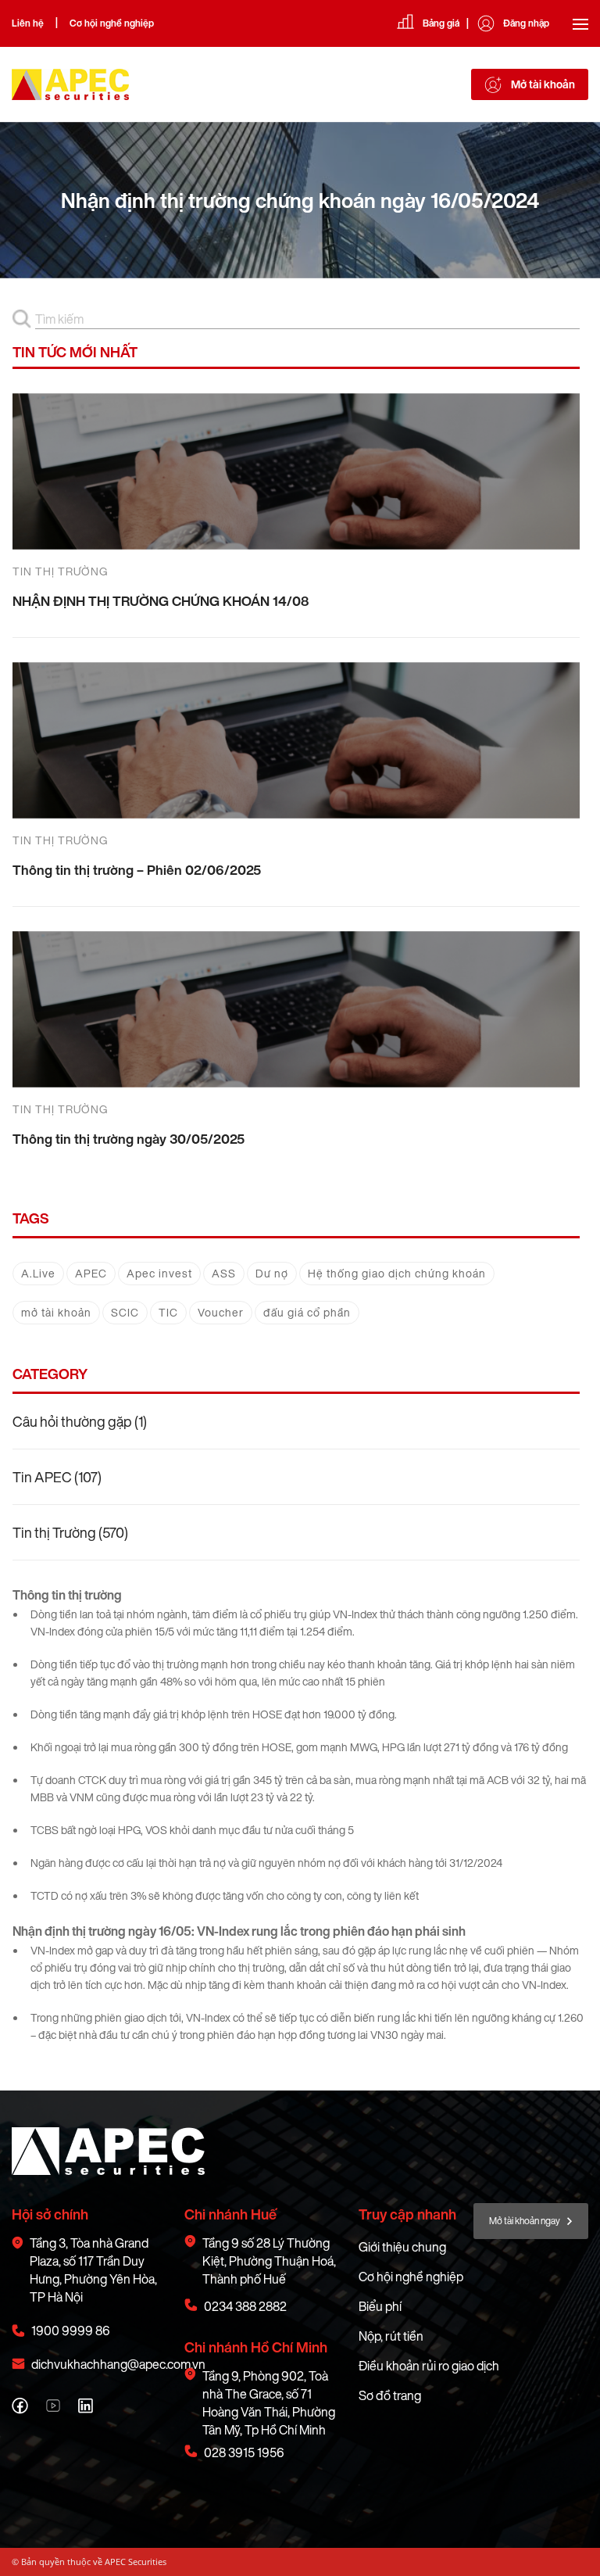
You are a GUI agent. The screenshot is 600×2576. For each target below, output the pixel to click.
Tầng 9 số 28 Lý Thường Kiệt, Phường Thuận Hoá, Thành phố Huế (269, 2261)
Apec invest (159, 1273)
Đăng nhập (526, 23)
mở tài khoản (56, 1312)
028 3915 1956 (244, 2453)
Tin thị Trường (54, 1532)
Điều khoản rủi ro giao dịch (429, 2366)
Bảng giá (441, 23)
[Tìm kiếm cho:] (307, 319)
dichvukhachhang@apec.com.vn (118, 2365)
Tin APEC (42, 1477)
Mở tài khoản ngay (525, 2221)
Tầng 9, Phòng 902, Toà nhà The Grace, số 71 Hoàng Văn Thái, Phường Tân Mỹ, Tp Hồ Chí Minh (269, 2403)
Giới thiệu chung (402, 2247)
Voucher (221, 1312)
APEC (91, 1273)
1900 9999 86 (71, 2331)
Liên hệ (28, 23)
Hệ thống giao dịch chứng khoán (397, 1273)
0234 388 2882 (245, 2307)
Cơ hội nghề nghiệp (112, 23)
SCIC (125, 1312)
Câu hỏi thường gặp (72, 1421)
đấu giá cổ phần (307, 1312)
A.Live (38, 1273)
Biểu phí (380, 2306)
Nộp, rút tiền (391, 2336)
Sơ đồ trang (390, 2395)
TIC (168, 1312)
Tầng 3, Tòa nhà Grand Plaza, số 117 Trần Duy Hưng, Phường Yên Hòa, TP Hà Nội (93, 2270)
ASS (224, 1273)
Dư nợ (272, 1273)
